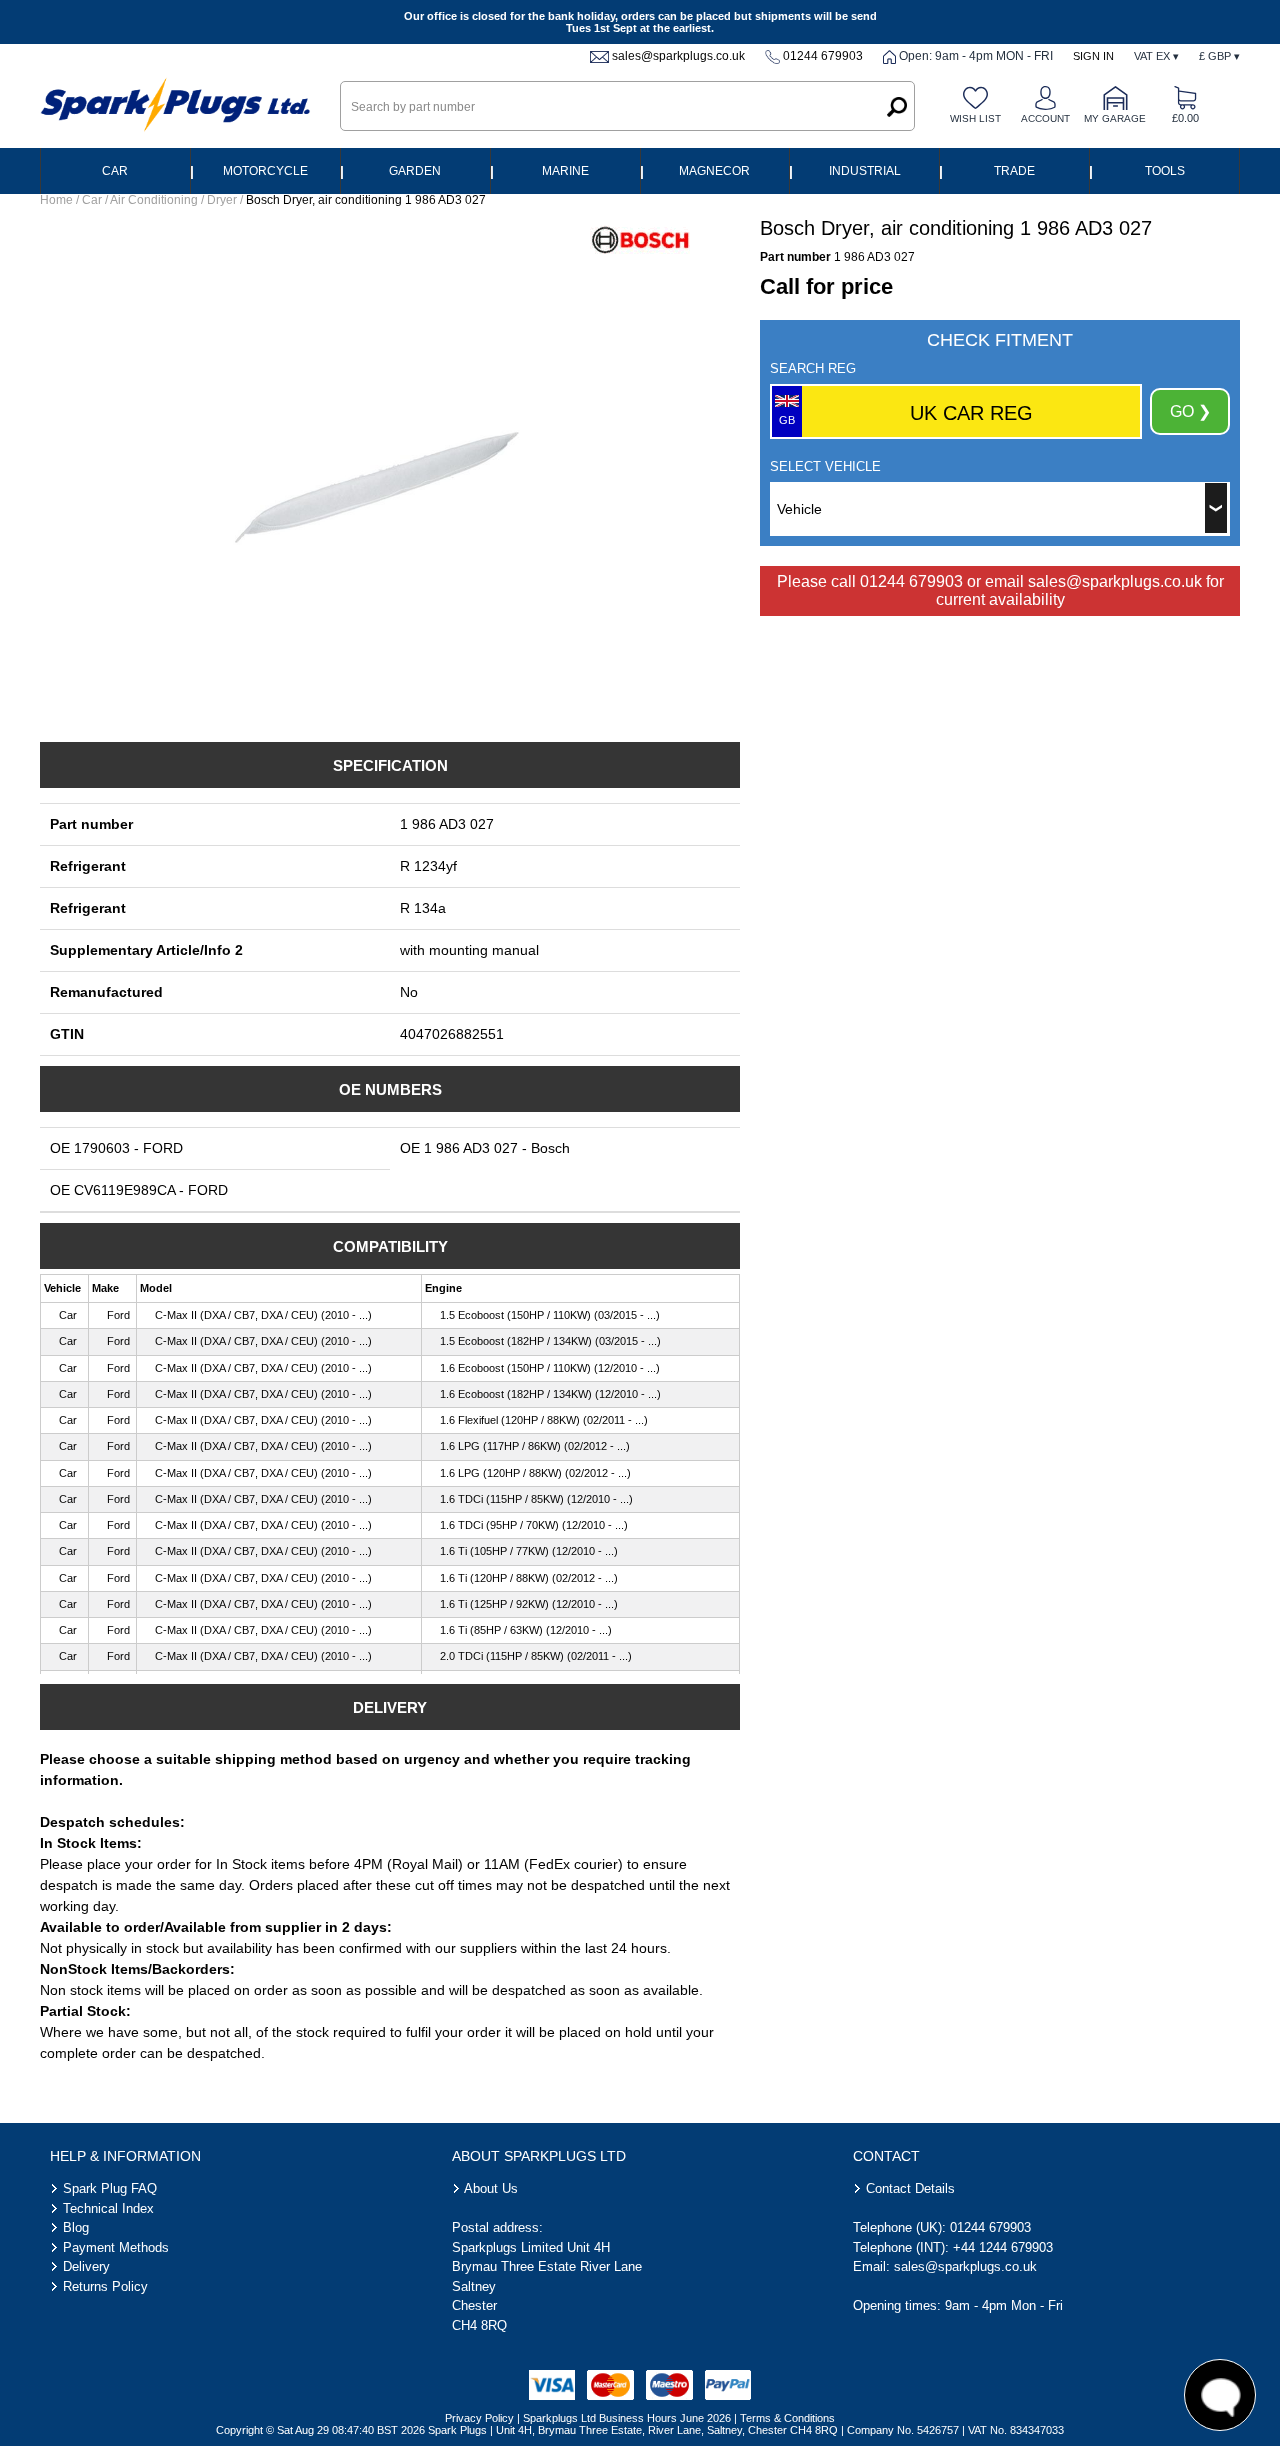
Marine (565, 171)
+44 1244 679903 (1003, 2247)
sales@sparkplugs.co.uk (678, 56)
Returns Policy (105, 2286)
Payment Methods (116, 2247)
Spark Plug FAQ (110, 2188)
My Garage (1115, 118)
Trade (1014, 171)
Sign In (1093, 56)
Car (115, 171)
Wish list (975, 118)
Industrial (865, 171)
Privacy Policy (479, 2418)
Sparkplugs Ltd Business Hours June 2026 (627, 2418)
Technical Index (108, 2208)
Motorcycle (265, 171)
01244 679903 (823, 56)
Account (1045, 118)
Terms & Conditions (787, 2418)
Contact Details (910, 2188)
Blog (76, 2227)
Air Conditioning (154, 200)
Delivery (86, 2266)
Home (56, 200)
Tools (1165, 171)
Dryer (222, 200)
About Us (491, 2188)
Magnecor (714, 171)
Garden (415, 171)
